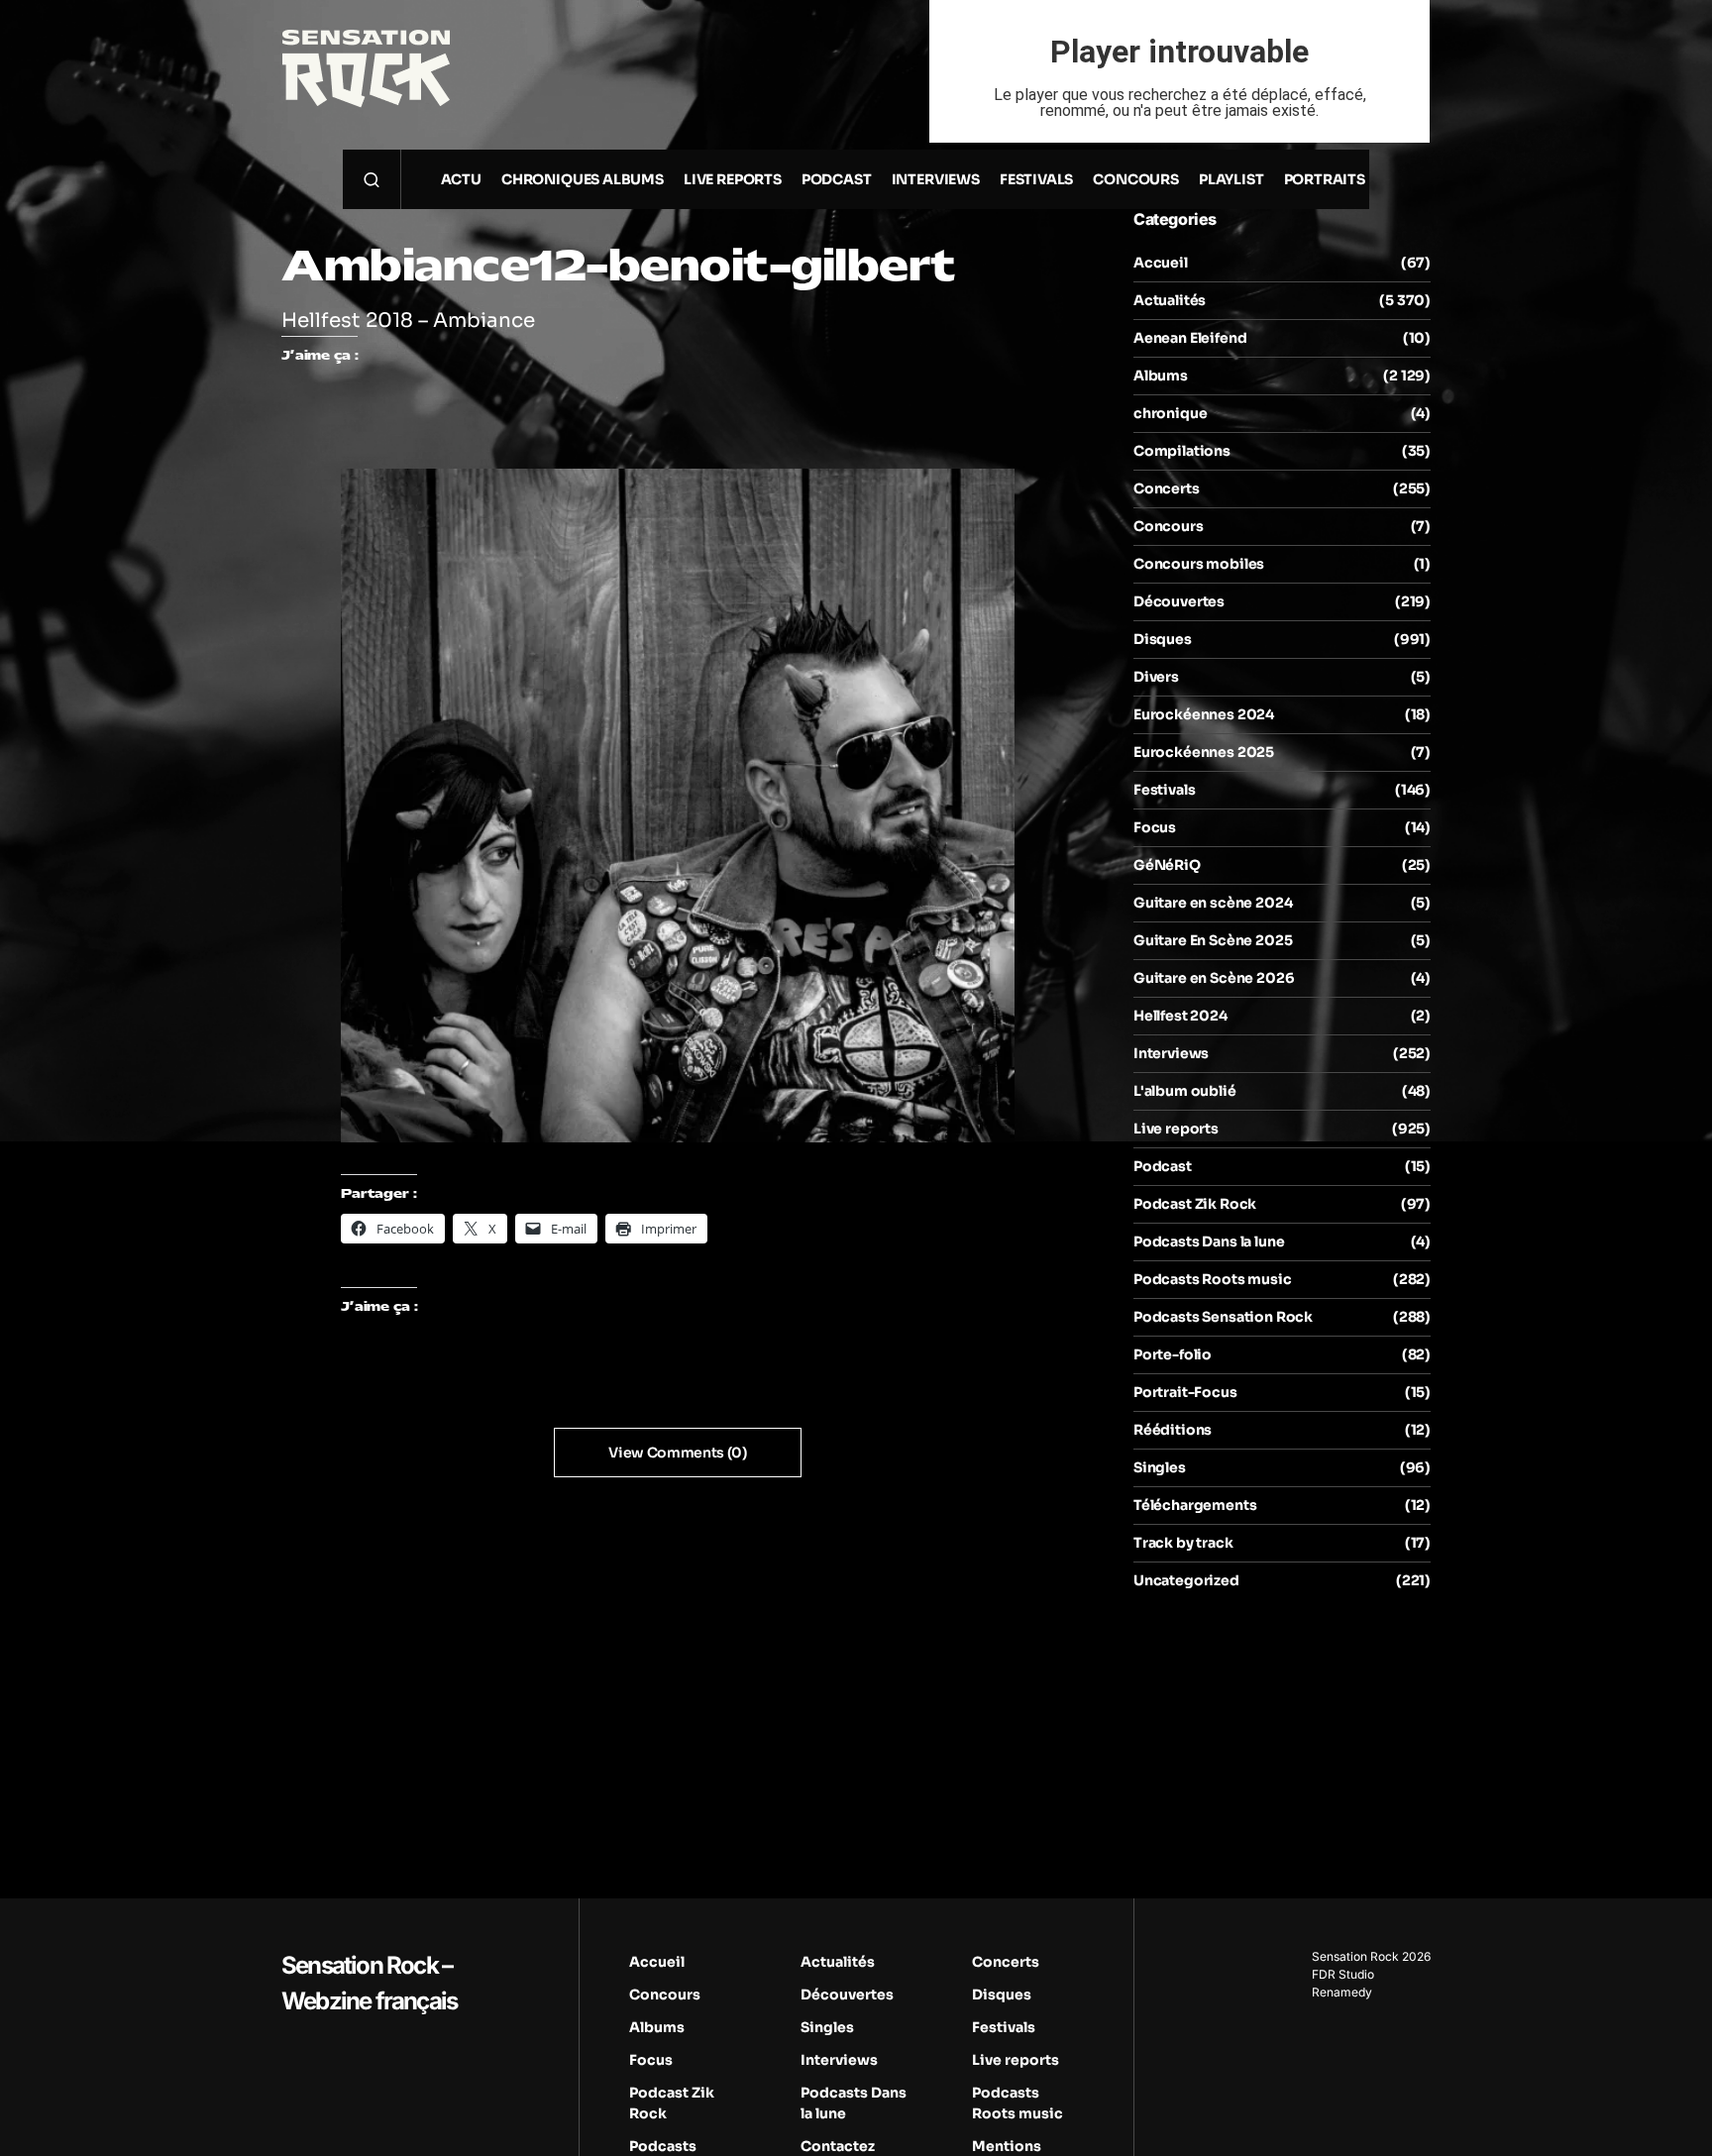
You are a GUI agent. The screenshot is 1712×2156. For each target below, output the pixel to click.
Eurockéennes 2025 (1204, 752)
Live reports (1176, 1129)
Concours (1169, 526)
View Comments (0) (677, 1453)
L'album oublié (1185, 1091)
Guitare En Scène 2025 (1213, 940)
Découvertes (1179, 601)
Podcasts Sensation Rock (1223, 1317)
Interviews (1171, 1053)
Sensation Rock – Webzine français (369, 1983)
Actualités (1170, 300)
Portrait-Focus (1185, 1392)
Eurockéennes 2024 (1204, 714)
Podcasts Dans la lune (1209, 1241)
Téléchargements (1195, 1505)
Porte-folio (1173, 1354)
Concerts (1167, 488)
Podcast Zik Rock (1195, 1204)
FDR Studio (1343, 1974)
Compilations (1182, 451)
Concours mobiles (1199, 564)
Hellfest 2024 (1180, 1016)
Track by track (1183, 1543)
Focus (1155, 827)
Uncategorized (1186, 1580)
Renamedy (1342, 1992)
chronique (1170, 413)
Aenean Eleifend (1190, 338)
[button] (372, 179)
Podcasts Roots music (1213, 1279)
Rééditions (1173, 1430)
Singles (1160, 1467)
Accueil (1161, 263)
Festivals (1164, 790)
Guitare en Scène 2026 (1214, 978)
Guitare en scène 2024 (1213, 903)
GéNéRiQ (1167, 865)
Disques (1163, 639)
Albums (1161, 376)
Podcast (1163, 1166)
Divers (1156, 677)
